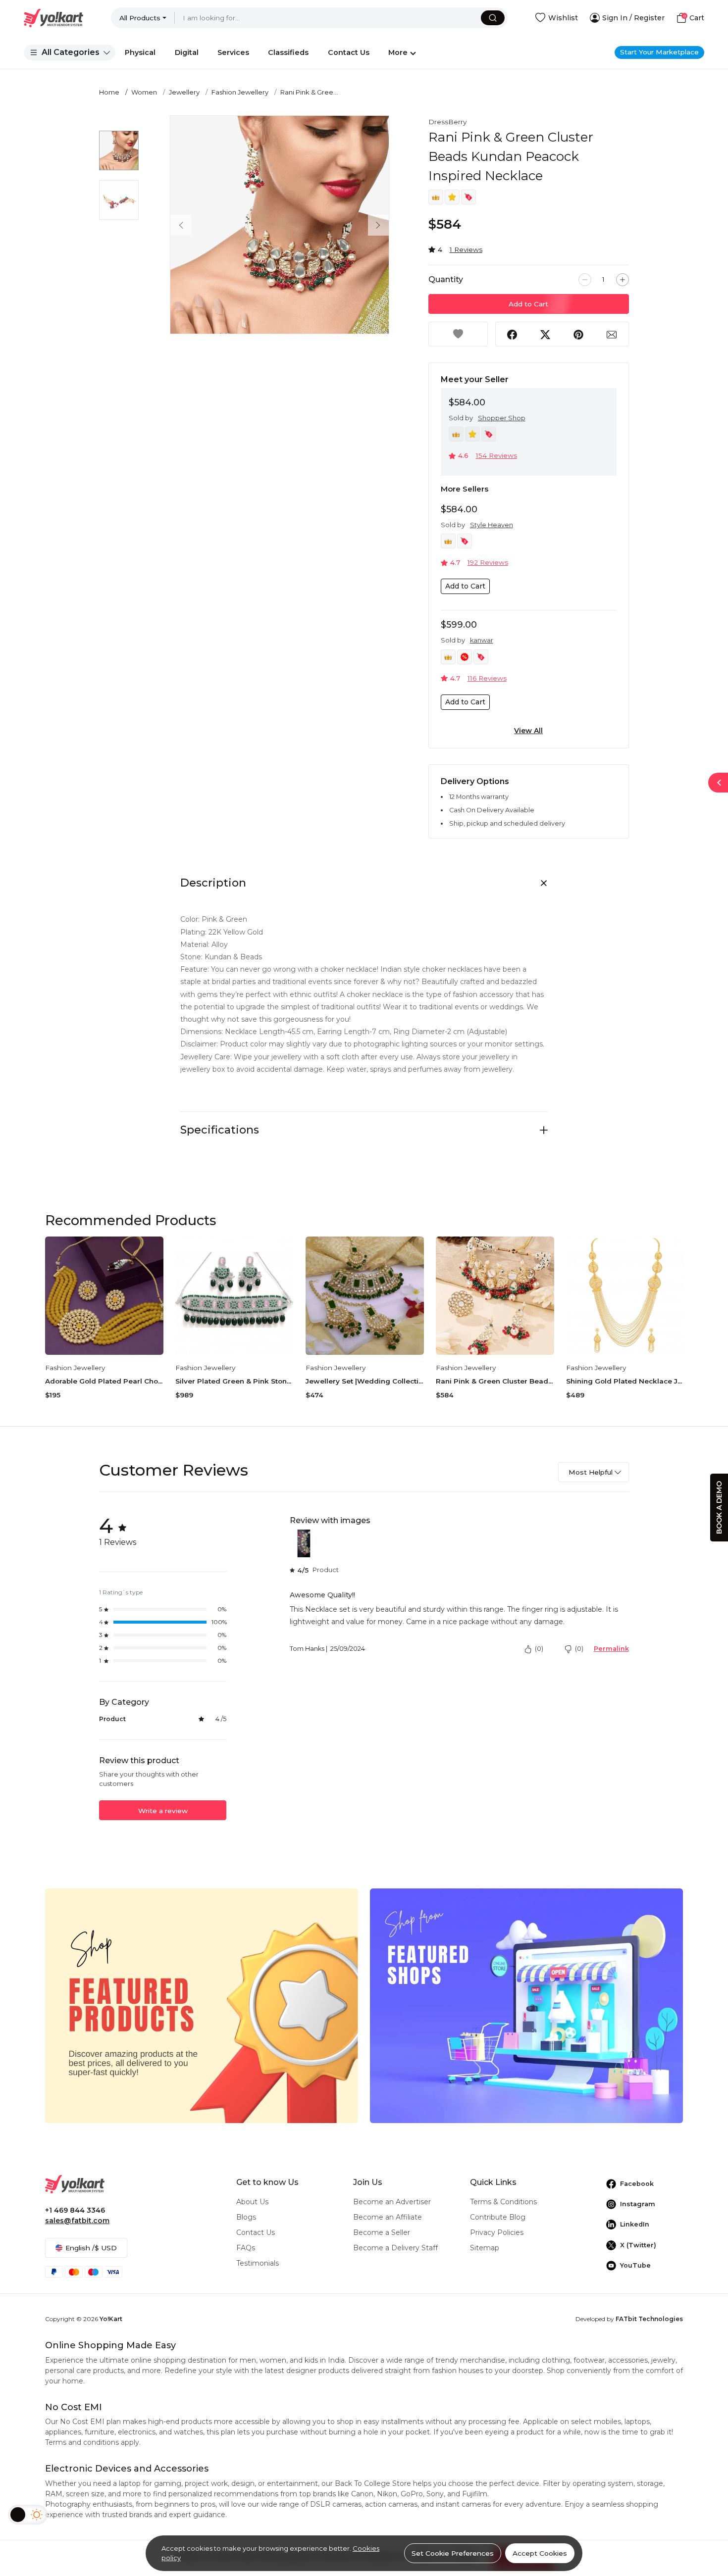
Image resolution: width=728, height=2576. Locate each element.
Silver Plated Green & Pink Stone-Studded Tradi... (234, 1381)
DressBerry (447, 122)
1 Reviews (466, 249)
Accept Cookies (540, 2553)
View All (528, 731)
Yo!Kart (111, 2319)
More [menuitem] (398, 52)
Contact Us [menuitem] (349, 52)
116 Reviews (487, 678)
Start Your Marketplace (659, 52)
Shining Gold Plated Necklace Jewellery (625, 1381)
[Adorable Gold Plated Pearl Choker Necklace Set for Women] (104, 1296)
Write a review (163, 1811)
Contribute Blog (498, 2217)
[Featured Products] (202, 2005)
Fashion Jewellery (240, 92)
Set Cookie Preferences (453, 2553)
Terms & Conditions (503, 2202)
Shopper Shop (502, 418)
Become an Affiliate (388, 2217)
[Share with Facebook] (512, 334)
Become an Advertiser (392, 2202)
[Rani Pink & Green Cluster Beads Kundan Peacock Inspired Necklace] (495, 1296)
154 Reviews (496, 455)
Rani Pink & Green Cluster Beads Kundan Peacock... (495, 1381)
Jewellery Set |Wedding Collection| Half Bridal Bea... (365, 1381)
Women (144, 92)
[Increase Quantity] (623, 280)
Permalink (611, 1649)
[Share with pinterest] (578, 334)
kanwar (482, 640)
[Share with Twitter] (545, 334)
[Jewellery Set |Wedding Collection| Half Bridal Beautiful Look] (365, 1296)
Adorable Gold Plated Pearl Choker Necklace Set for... (104, 1381)
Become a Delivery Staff (395, 2248)
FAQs (246, 2248)
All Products (140, 18)
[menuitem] (70, 52)
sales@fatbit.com (77, 2221)
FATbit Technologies (649, 2319)
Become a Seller (382, 2232)
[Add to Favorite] (458, 334)
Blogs (246, 2217)
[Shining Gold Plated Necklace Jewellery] (625, 1296)
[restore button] (718, 783)
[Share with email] (612, 334)
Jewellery (184, 92)
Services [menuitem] (233, 52)
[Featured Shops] (526, 2005)
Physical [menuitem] (140, 52)
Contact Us (256, 2232)
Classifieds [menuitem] (288, 52)
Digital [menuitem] (187, 52)
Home (109, 92)
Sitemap (485, 2248)
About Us (252, 2202)
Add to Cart (528, 304)
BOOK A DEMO (719, 1508)
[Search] (493, 18)
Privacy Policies (497, 2232)
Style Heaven (492, 525)
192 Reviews (488, 562)
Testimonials (258, 2263)
